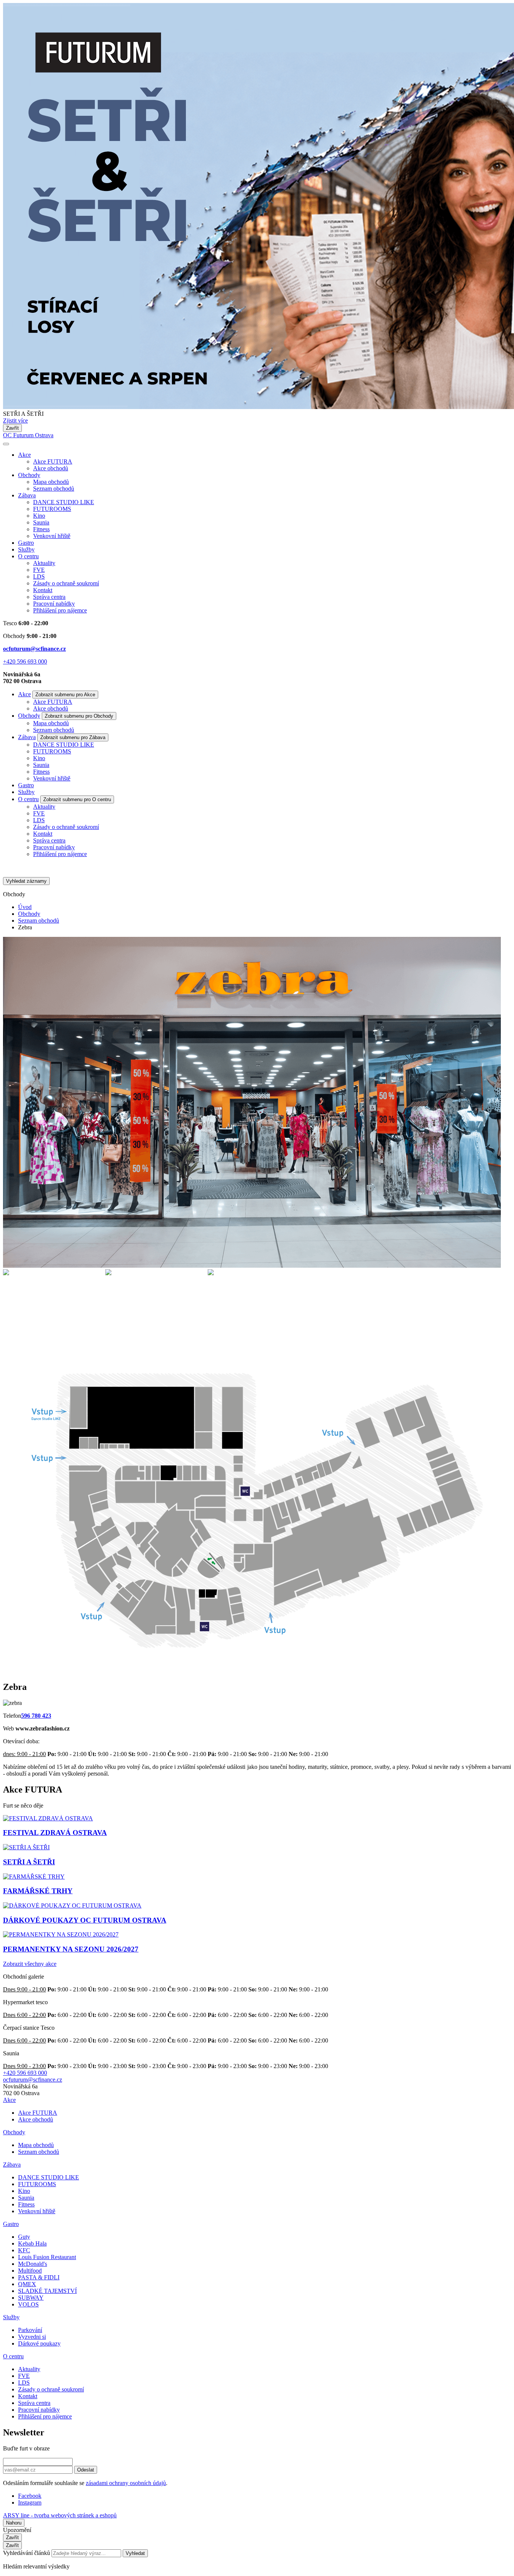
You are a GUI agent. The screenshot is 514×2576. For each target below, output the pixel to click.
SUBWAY (31, 2298)
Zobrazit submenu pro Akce (65, 695)
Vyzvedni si (32, 2337)
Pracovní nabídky (54, 604)
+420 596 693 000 (25, 661)
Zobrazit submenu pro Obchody (79, 716)
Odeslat (86, 2470)
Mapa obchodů (51, 482)
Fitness (41, 529)
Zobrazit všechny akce (30, 1964)
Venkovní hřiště (52, 536)
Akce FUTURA (53, 461)
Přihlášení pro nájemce (60, 610)
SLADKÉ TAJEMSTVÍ (47, 2291)
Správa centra (49, 597)
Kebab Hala (32, 2243)
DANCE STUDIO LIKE (64, 502)
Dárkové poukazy (39, 2343)
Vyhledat (135, 2553)
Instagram (30, 2503)
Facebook (30, 2496)
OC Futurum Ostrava (28, 435)
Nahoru (14, 2523)
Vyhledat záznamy (26, 881)
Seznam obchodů (54, 489)
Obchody (29, 475)
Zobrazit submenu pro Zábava (73, 737)
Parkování (30, 2330)
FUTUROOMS (52, 509)
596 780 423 (36, 1716)
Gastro (26, 543)
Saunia (41, 522)
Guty (24, 2237)
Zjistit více (15, 420)
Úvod (25, 907)
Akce (24, 455)
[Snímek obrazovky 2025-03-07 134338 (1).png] (257, 1305)
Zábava (27, 495)
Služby (26, 549)
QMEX (27, 2284)
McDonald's (33, 2264)
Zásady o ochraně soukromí (66, 583)
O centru (28, 556)
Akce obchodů (51, 468)
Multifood (30, 2271)
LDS (39, 577)
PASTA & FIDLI (39, 2277)
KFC (24, 2250)
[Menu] (6, 444)
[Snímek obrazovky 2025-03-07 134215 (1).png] (155, 1305)
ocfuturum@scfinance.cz (34, 649)
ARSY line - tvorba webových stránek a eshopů (60, 2515)
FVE (39, 570)
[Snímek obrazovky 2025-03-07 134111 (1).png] (52, 1305)
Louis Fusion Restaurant (47, 2257)
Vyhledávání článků (27, 2553)
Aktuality (44, 563)
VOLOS (28, 2304)
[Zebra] (252, 1266)
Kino (39, 516)
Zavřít (12, 428)
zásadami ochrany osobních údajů (126, 2483)
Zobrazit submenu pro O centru (77, 799)
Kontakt (43, 590)
